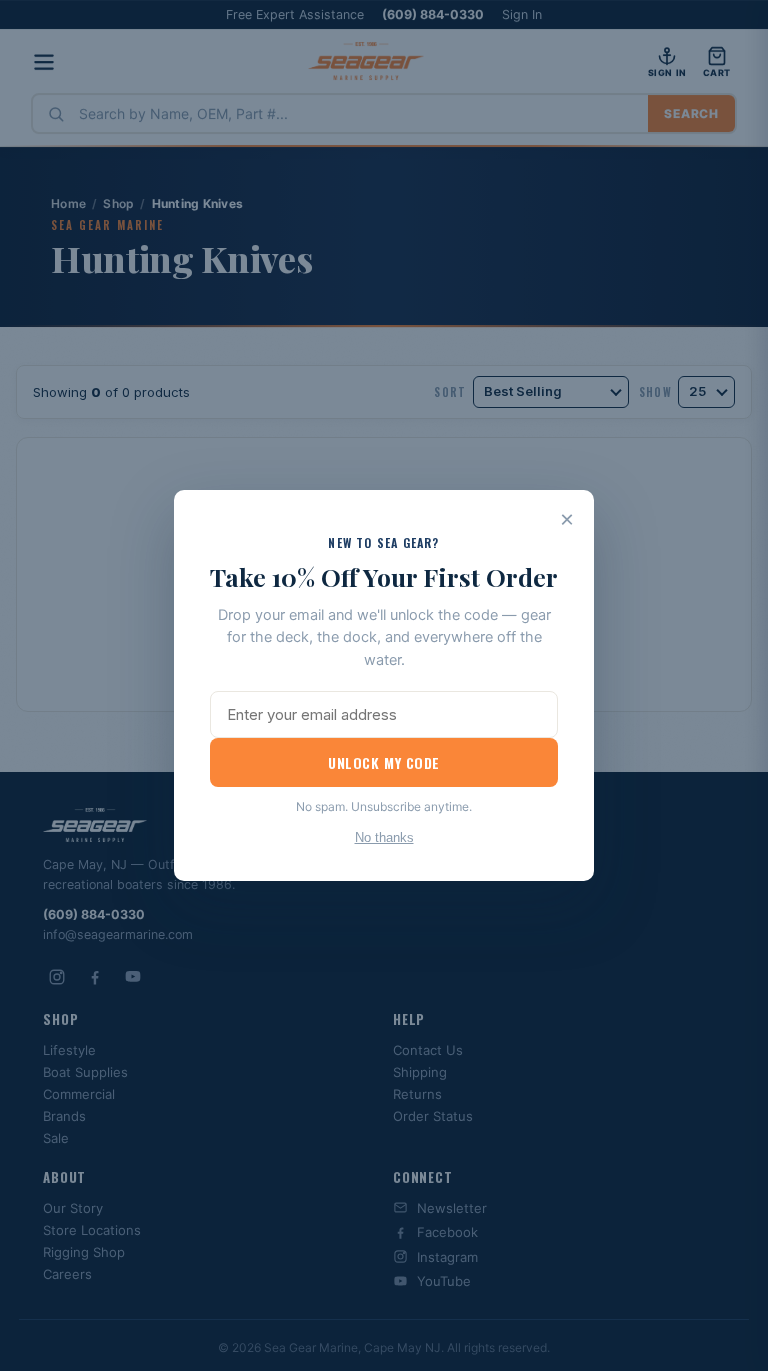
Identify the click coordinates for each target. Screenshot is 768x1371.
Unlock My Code (384, 762)
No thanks (384, 837)
